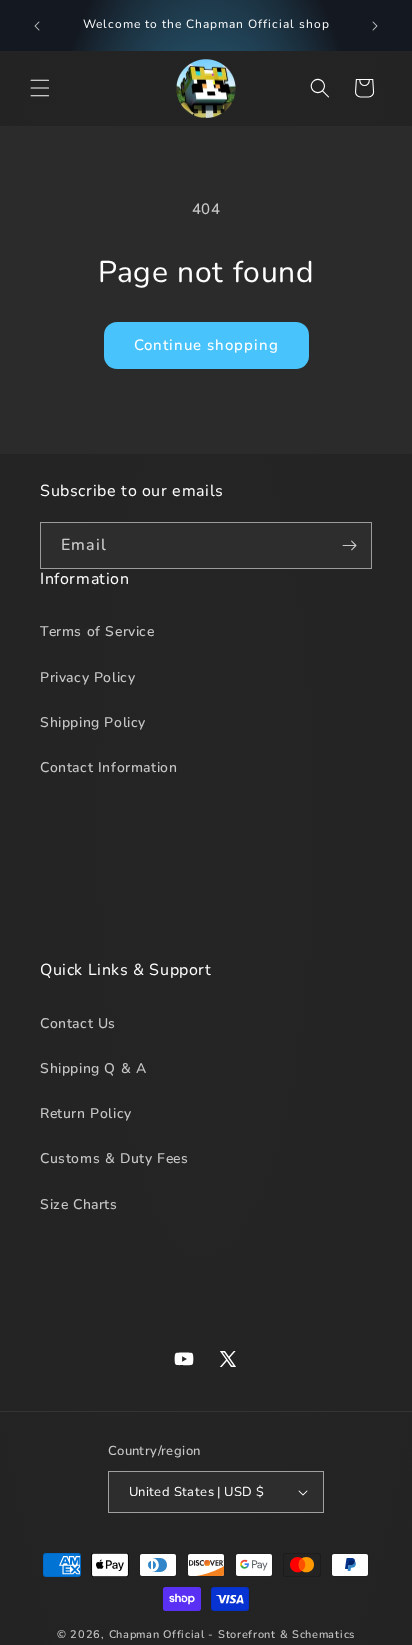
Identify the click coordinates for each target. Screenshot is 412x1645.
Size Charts (79, 1204)
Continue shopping (206, 345)
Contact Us (78, 1023)
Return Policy (86, 1113)
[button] (40, 88)
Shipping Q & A (93, 1068)
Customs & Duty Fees (114, 1158)
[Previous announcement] (37, 26)
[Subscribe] (349, 545)
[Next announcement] (375, 26)
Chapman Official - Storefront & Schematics (232, 1634)
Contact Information (108, 767)
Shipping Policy (93, 722)
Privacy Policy (87, 677)
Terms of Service (97, 631)
